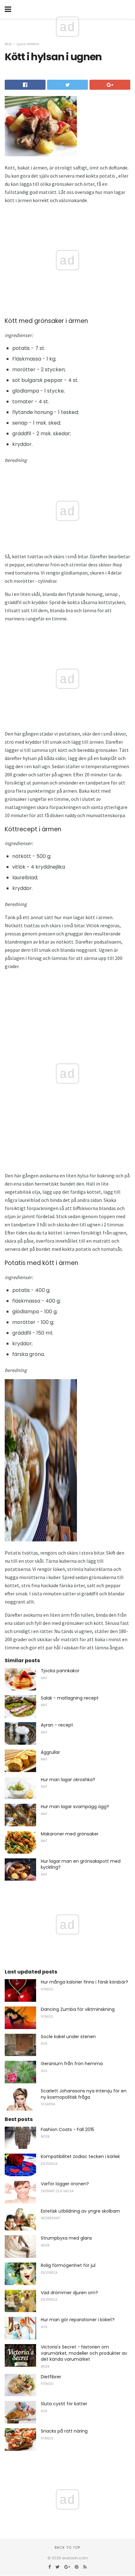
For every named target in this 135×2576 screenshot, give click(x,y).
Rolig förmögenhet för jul (68, 2265)
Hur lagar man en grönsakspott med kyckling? (81, 1864)
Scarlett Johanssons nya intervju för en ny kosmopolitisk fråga (84, 2094)
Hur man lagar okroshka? (68, 1780)
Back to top (67, 2547)
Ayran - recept (57, 1725)
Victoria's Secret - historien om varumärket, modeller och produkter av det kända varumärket (84, 2353)
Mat (8, 44)
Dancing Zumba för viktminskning (78, 2009)
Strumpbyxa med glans (66, 2238)
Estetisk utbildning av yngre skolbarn (80, 2211)
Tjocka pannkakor (60, 1671)
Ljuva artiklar (28, 44)
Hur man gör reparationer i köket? (78, 2320)
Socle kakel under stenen (68, 2037)
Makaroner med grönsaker (70, 1834)
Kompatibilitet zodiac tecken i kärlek (80, 2156)
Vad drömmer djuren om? (69, 2293)
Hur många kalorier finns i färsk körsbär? (84, 1982)
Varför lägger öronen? (65, 2184)
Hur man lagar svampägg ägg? (75, 1807)
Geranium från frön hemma (72, 2064)
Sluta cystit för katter (64, 2404)
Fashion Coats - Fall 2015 (67, 2129)
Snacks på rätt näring (64, 2431)
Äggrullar (50, 1752)
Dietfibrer (51, 2377)
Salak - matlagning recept (70, 1698)
